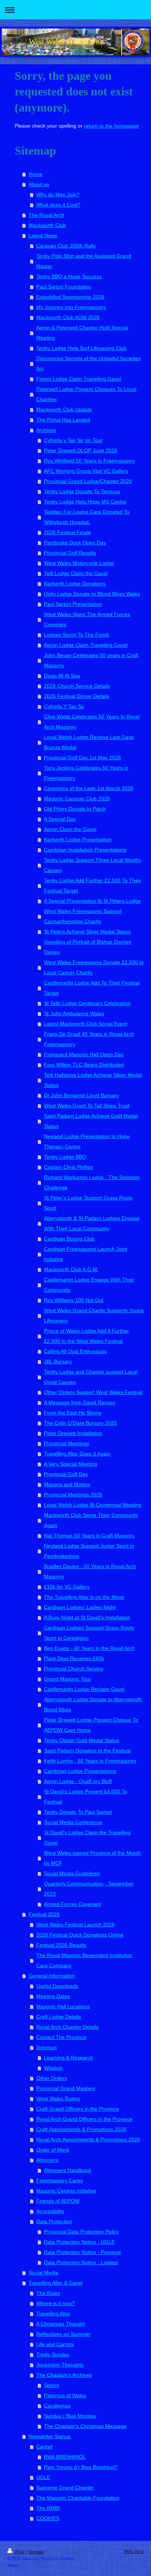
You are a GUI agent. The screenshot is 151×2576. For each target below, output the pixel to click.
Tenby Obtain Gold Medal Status (82, 1740)
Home (36, 174)
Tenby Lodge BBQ (65, 1157)
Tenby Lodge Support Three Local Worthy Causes (93, 865)
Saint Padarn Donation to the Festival (87, 1750)
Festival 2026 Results (61, 1945)
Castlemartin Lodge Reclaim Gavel (84, 1689)
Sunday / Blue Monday (70, 2416)
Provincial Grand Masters (66, 2088)
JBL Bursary (58, 1361)
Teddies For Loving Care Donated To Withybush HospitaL (87, 517)
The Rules (48, 2293)
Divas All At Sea (62, 676)
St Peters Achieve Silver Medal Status (87, 932)
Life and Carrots (55, 2344)
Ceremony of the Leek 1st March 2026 (89, 788)
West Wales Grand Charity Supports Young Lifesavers (94, 1315)
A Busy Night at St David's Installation (87, 1617)
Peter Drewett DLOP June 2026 (81, 450)
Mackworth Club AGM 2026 (68, 317)
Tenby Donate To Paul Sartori (78, 1812)
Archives (46, 430)
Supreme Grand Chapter (65, 2488)
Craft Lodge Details (59, 2017)
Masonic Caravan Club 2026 (77, 798)
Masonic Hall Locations (63, 2006)
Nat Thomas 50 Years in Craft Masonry (89, 1536)
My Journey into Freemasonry (71, 307)
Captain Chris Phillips (69, 1167)
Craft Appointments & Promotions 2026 (81, 2129)
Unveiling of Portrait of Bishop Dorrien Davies (88, 947)
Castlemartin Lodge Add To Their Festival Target (92, 988)
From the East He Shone (73, 1413)
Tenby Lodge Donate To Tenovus (82, 491)
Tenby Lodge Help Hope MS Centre (85, 502)
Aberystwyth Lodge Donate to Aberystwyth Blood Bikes (93, 1704)
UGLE (43, 2477)
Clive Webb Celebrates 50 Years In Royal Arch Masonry (92, 722)
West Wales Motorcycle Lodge (79, 563)
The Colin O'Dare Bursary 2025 (80, 1423)
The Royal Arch (46, 215)
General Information (52, 1976)
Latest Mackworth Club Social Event (86, 1024)
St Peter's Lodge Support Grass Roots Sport (88, 1203)
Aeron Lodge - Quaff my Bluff (78, 1781)
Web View (134, 2551)
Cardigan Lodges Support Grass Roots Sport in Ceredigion (89, 1633)
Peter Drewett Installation (73, 1433)
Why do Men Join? (58, 194)
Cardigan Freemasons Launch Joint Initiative (86, 1254)
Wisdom (53, 2068)
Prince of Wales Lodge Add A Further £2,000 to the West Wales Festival (86, 1336)
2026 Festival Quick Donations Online (80, 1935)
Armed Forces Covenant (72, 1904)
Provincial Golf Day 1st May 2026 (82, 758)
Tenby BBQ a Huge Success (69, 276)
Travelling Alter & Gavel (56, 2283)
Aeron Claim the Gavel (70, 829)
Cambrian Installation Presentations (85, 850)
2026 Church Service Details (77, 686)
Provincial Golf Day (66, 1474)
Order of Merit (53, 2150)
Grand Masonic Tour (68, 1679)
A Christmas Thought (61, 2324)
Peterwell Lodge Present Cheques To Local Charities (86, 394)
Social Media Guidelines (72, 1873)
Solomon (47, 2047)
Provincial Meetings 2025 (73, 1495)
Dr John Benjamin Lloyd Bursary (81, 1095)
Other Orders (52, 2078)
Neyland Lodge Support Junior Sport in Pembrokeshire (89, 1551)
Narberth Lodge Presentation (78, 839)
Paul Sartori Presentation (73, 604)
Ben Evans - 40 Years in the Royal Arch (89, 1648)
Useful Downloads (57, 1986)
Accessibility (50, 2211)
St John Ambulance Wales (74, 1013)
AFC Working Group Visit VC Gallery (86, 471)
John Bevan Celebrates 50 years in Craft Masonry (91, 660)
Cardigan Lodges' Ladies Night (80, 1607)
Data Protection (54, 2221)
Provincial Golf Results (70, 553)
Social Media (43, 2273)
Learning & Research (69, 2058)
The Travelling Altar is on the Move (84, 1597)
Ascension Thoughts (60, 2365)
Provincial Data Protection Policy (81, 2232)
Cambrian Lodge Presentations (80, 1771)
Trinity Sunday (53, 2354)
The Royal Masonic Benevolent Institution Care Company (84, 1960)
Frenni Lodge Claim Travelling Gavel (79, 379)
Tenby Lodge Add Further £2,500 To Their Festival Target (93, 885)
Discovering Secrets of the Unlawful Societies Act (89, 363)
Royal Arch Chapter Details (67, 2027)
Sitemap (36, 2552)
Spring (51, 2385)
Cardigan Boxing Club (69, 1239)
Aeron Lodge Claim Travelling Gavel (86, 645)
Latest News (43, 235)
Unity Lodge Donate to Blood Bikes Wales (92, 594)
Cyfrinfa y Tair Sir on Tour (73, 440)
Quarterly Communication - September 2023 (89, 1889)
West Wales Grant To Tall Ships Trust (87, 1106)
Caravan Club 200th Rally (66, 246)
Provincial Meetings (67, 1443)
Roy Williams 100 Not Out (74, 1300)
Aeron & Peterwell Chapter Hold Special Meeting (82, 333)
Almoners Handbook (68, 2170)
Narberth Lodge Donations (75, 583)
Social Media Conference (73, 1822)
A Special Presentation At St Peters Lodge (92, 901)
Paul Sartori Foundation (64, 287)
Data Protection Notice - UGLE (79, 2242)
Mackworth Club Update (64, 409)
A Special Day (60, 819)
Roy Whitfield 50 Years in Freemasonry (89, 461)
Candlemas (57, 2406)
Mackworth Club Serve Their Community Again (91, 1520)
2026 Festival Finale (67, 532)
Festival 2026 (44, 1914)
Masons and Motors (67, 1484)
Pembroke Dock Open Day (75, 543)
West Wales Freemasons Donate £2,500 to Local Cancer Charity (94, 967)
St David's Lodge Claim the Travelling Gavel (87, 1837)
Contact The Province (61, 2037)
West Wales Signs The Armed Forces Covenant (87, 619)
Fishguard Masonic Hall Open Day (84, 1054)
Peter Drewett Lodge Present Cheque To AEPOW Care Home (91, 1725)
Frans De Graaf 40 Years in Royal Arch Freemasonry (89, 1039)
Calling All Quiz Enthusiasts (75, 1351)
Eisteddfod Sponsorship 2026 (70, 297)
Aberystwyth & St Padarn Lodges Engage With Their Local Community (92, 1223)
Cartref (44, 2447)
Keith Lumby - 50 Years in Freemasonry (90, 1761)
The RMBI (48, 2508)
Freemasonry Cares (60, 2180)
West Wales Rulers (58, 2099)
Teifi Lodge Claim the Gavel (76, 573)
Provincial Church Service (74, 1669)
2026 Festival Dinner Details (77, 696)
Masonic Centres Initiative (66, 2191)
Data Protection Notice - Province (82, 2252)
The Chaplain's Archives (64, 2375)
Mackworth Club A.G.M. (71, 1269)
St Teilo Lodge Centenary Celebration (87, 1003)
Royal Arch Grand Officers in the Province (84, 2119)
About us (39, 184)
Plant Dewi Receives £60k (74, 1658)
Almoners (47, 2160)
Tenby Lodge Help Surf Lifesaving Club (81, 348)
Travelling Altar (53, 2314)
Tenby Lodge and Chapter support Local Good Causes (91, 1377)
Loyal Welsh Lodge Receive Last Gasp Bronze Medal (89, 742)
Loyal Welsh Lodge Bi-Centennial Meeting (93, 1505)
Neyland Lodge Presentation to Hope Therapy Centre (87, 1141)
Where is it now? (56, 2303)
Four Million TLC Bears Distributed (84, 1065)
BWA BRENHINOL (65, 2457)
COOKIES (48, 2518)
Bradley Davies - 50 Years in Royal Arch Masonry (90, 1571)
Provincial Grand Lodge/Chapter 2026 (88, 481)
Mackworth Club (47, 225)
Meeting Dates (53, 1996)
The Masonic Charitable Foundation (78, 2498)
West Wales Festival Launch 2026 (75, 1925)
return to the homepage (111, 126)
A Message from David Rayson (80, 1402)
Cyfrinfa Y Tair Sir (64, 706)
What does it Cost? (58, 205)
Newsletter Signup (50, 2436)
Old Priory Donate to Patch (75, 809)
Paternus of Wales (65, 2395)
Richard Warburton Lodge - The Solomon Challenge (92, 1182)
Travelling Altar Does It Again (77, 1454)
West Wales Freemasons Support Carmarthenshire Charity (83, 916)
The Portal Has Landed (63, 420)
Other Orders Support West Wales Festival (93, 1392)
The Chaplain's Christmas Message (85, 2426)
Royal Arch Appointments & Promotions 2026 (88, 2139)
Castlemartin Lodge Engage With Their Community (89, 1285)
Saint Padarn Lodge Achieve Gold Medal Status (91, 1121)
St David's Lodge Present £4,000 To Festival (86, 1797)
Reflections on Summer (63, 2334)
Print (20, 2552)
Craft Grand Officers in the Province (78, 2109)
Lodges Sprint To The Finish (77, 635)
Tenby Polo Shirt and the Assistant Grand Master (84, 261)
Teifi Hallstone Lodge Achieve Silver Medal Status (93, 1080)
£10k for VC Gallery (67, 1587)
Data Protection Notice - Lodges (81, 2262)
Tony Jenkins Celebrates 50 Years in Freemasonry (86, 773)
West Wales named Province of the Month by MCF (93, 1858)
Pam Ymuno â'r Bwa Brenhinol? (81, 2467)
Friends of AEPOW (58, 2201)
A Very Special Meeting (71, 1464)
